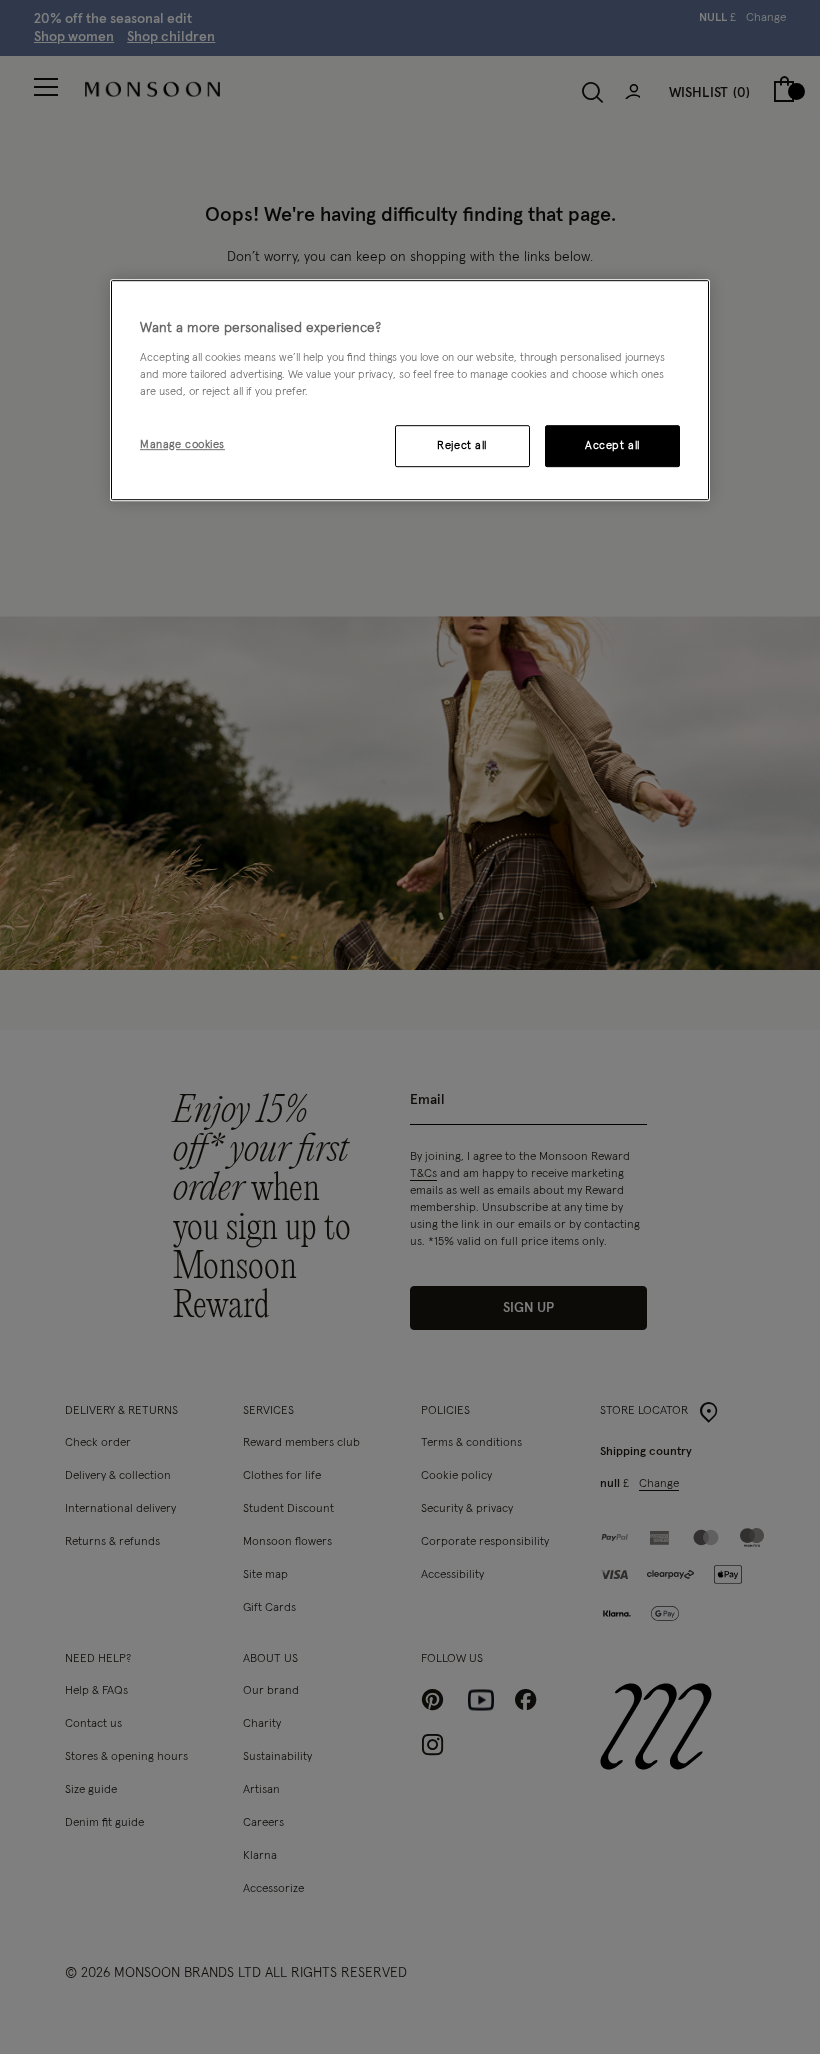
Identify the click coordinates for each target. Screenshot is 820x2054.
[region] (410, 390)
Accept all (612, 445)
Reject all (462, 445)
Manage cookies (182, 444)
